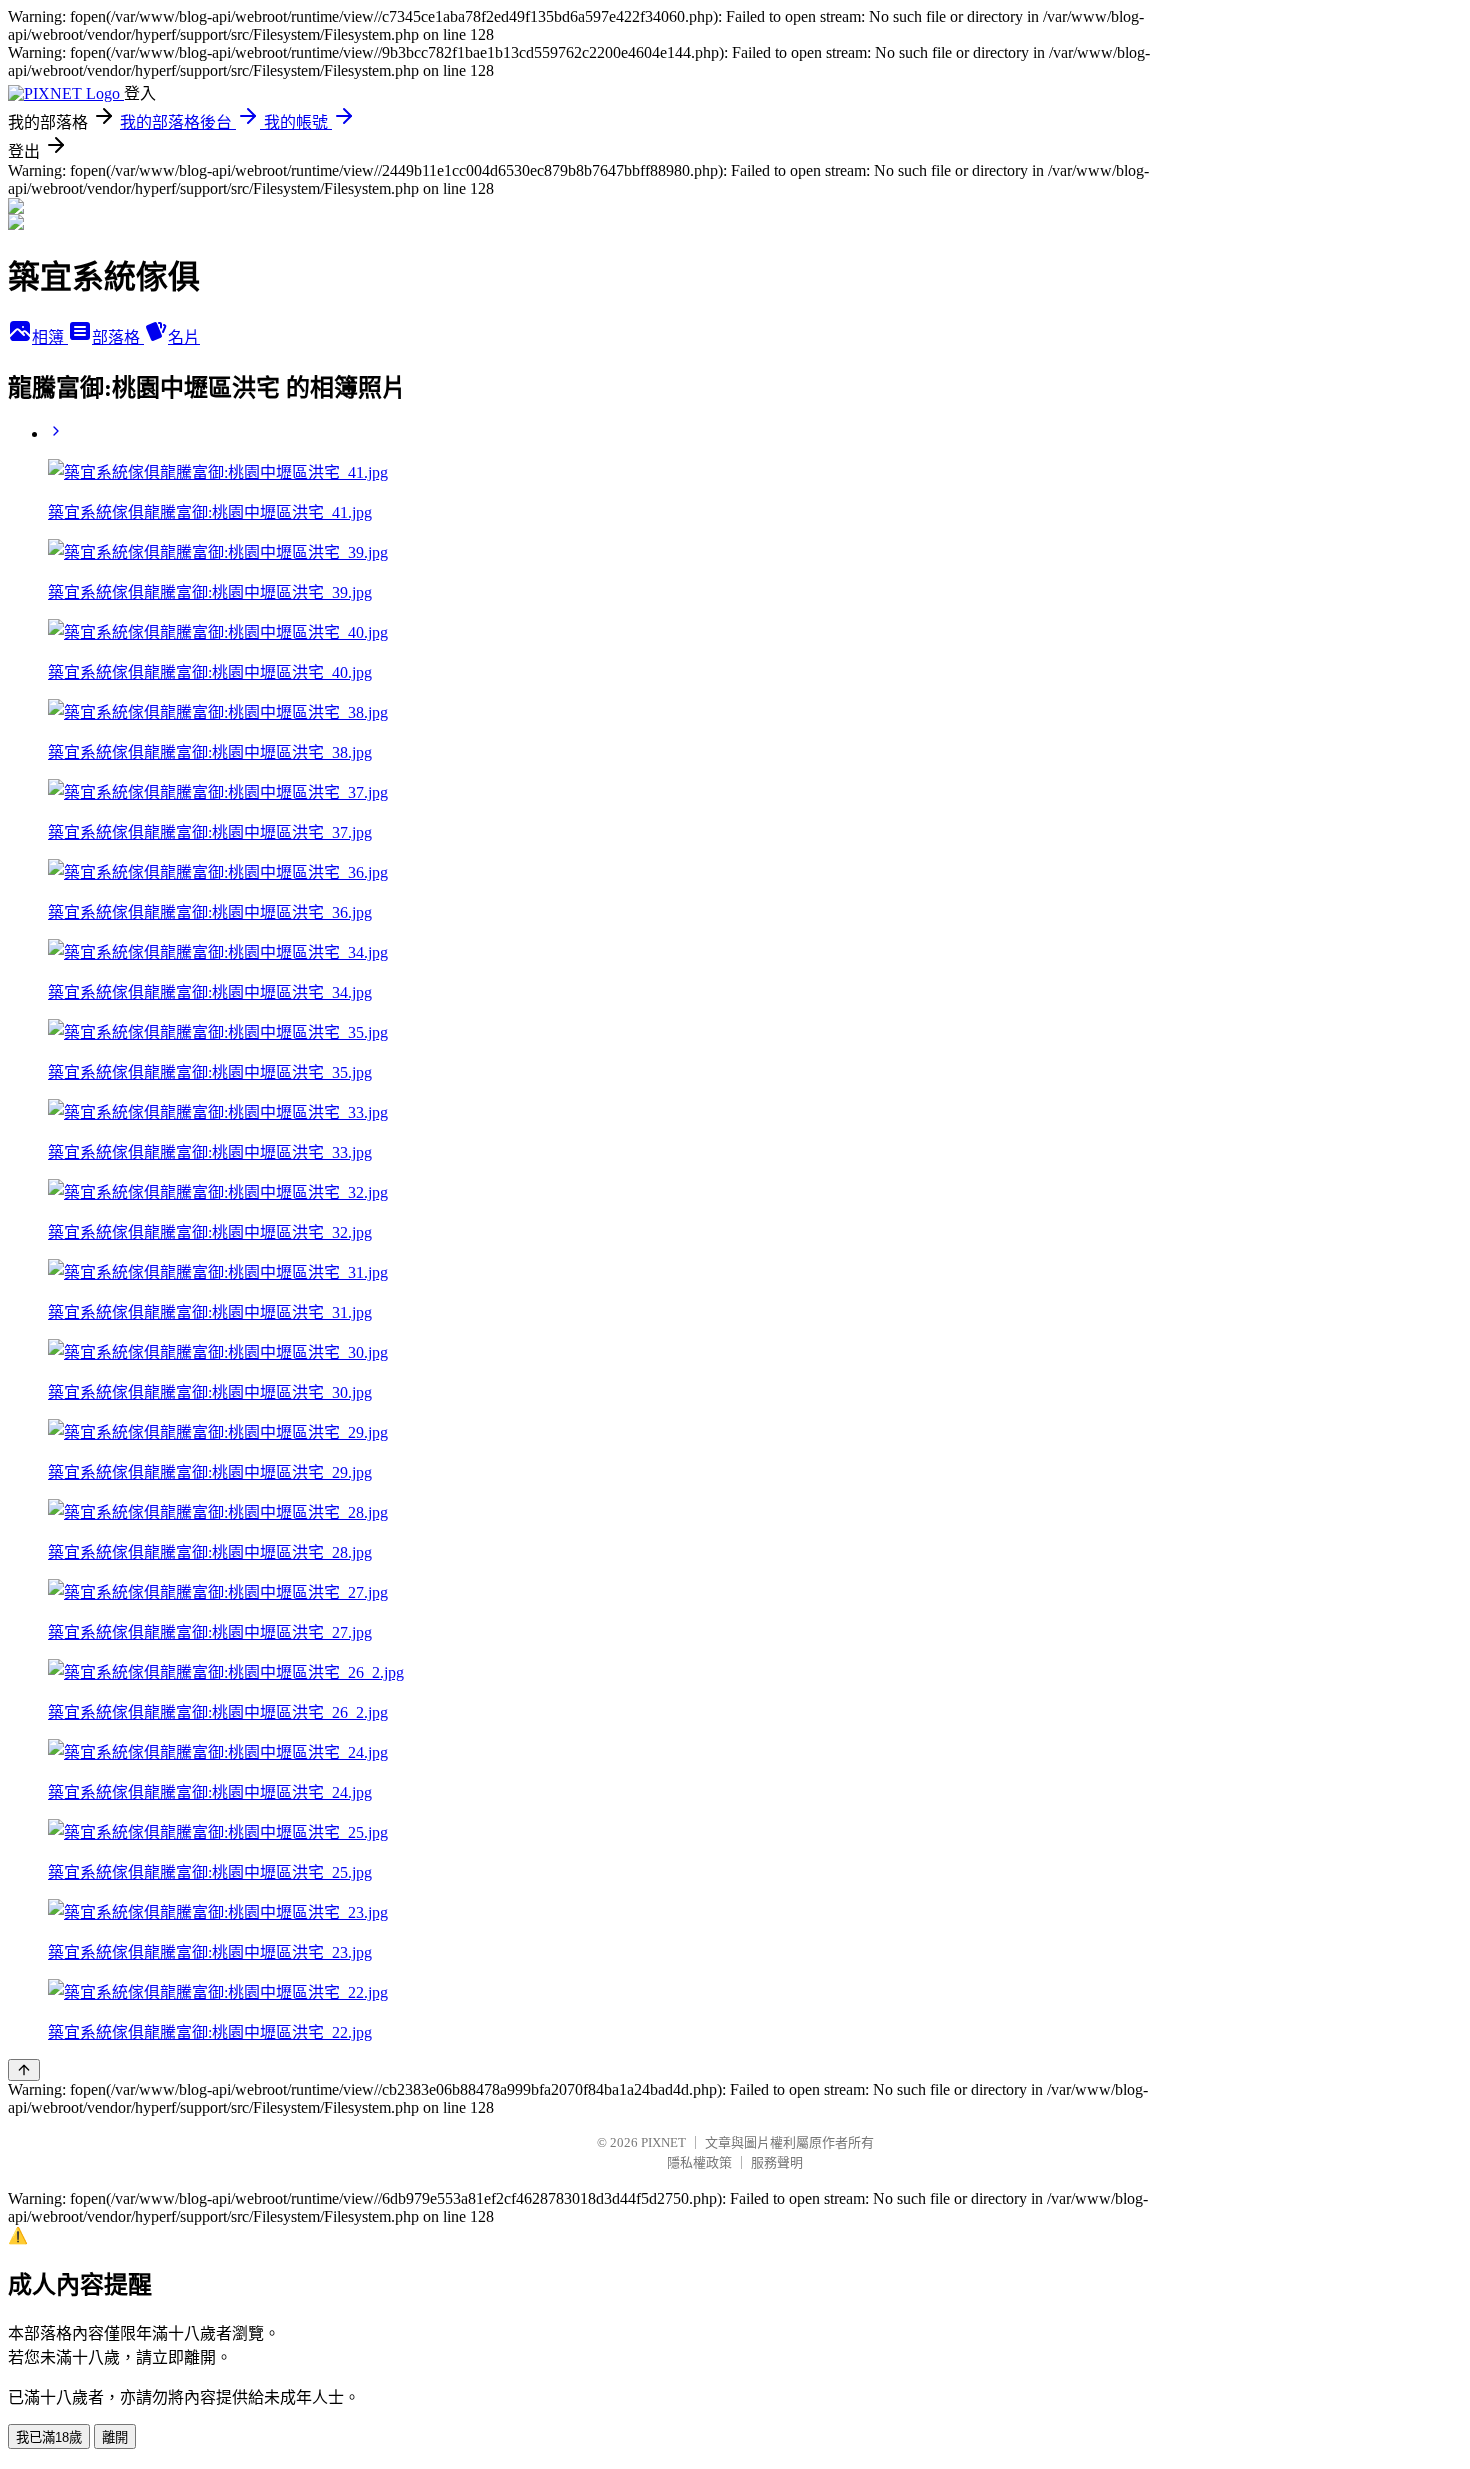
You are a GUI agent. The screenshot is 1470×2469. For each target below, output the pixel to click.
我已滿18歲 (49, 2437)
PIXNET (663, 2142)
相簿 (50, 337)
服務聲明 (777, 2162)
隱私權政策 (699, 2162)
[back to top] (24, 2070)
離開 (115, 2437)
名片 (184, 337)
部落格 (118, 337)
